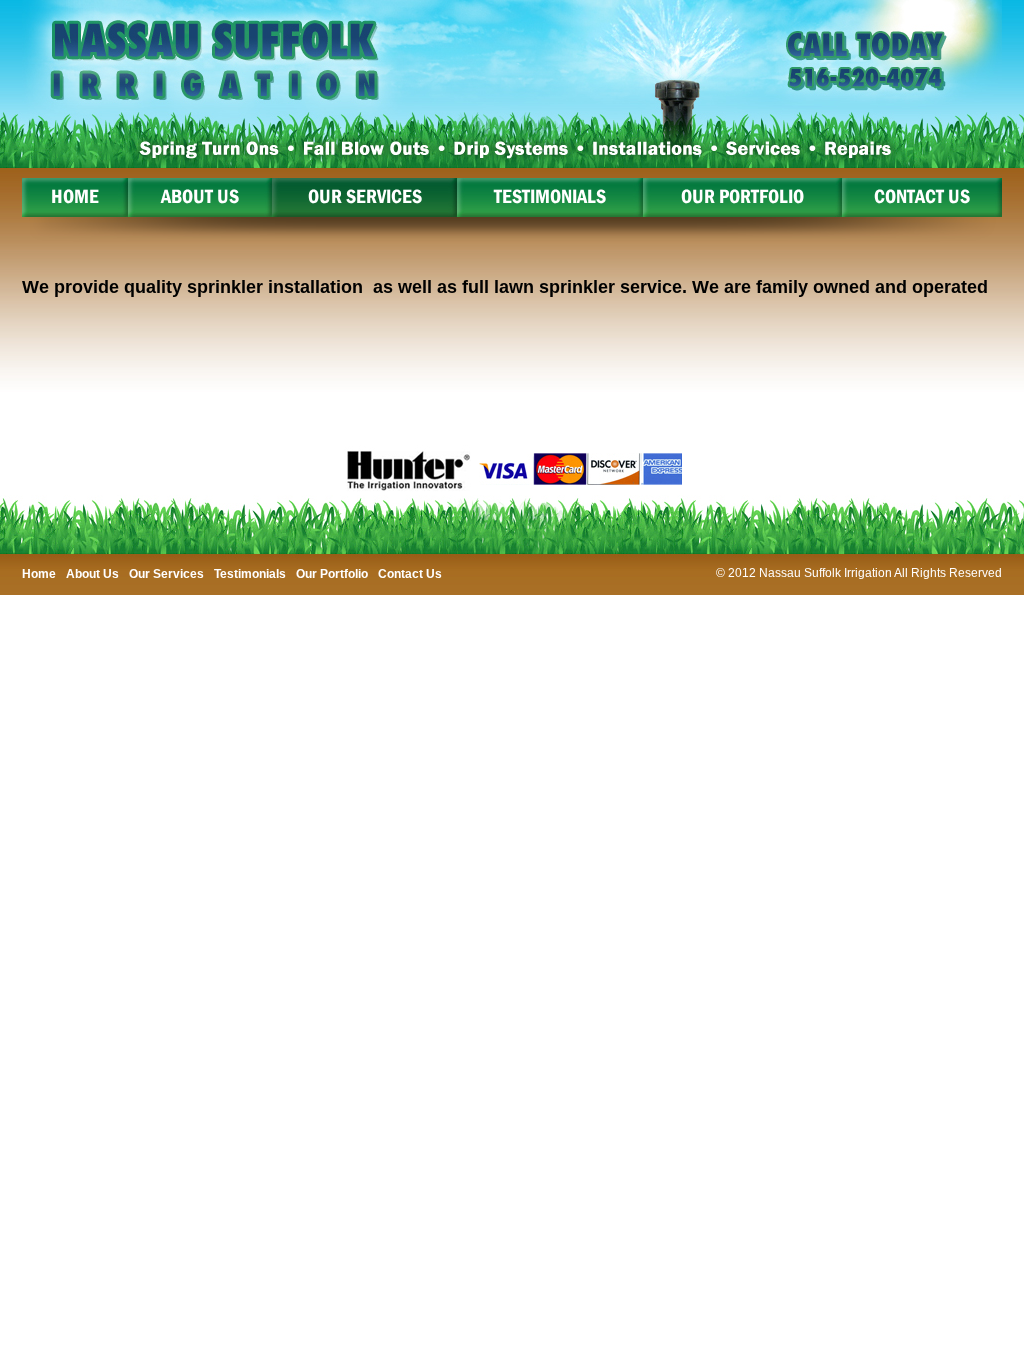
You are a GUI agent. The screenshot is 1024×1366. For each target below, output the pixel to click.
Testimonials (250, 574)
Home (39, 574)
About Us (92, 574)
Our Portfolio (332, 574)
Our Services (166, 574)
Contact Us (410, 574)
